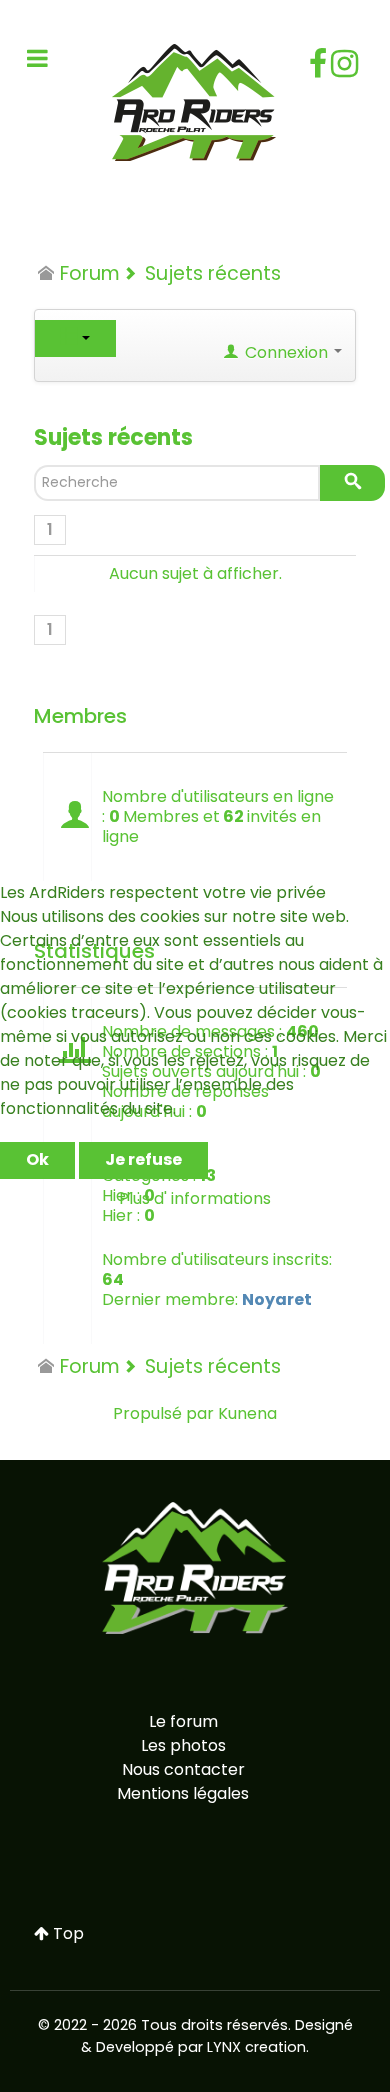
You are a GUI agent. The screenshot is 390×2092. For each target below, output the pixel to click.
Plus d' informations (195, 1198)
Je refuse (143, 1159)
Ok (37, 1159)
